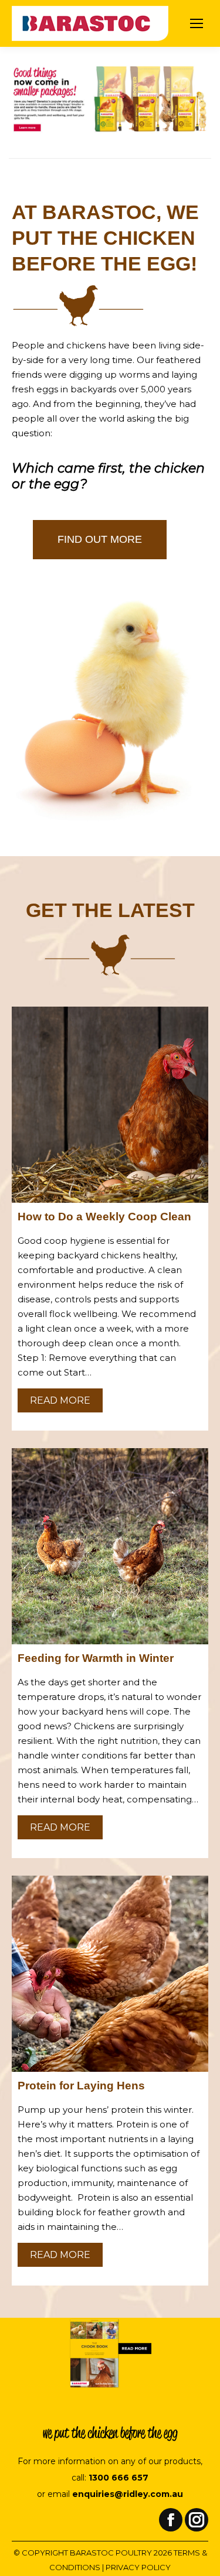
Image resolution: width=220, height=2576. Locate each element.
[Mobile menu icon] (197, 23)
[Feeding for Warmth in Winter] (110, 1546)
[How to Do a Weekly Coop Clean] (110, 1105)
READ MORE (60, 1400)
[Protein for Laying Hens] (110, 1974)
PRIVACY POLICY (138, 2567)
